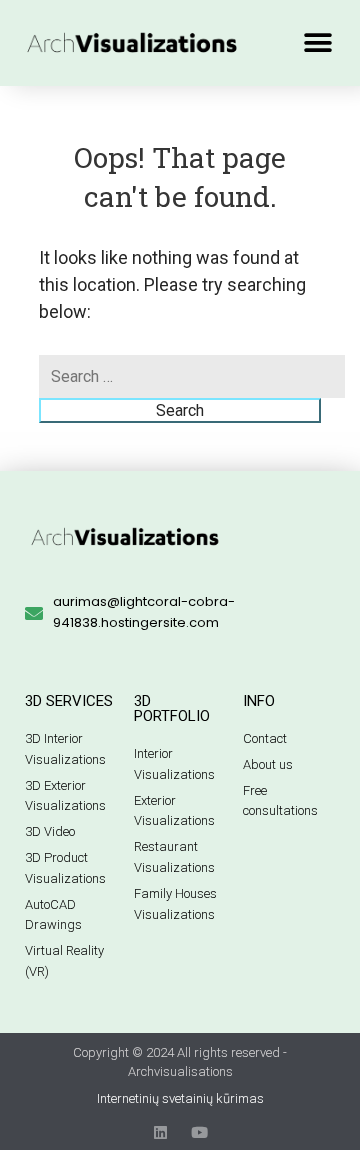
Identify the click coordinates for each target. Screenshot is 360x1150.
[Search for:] (192, 376)
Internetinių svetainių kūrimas (180, 1098)
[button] (317, 42)
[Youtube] (199, 1132)
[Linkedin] (160, 1132)
